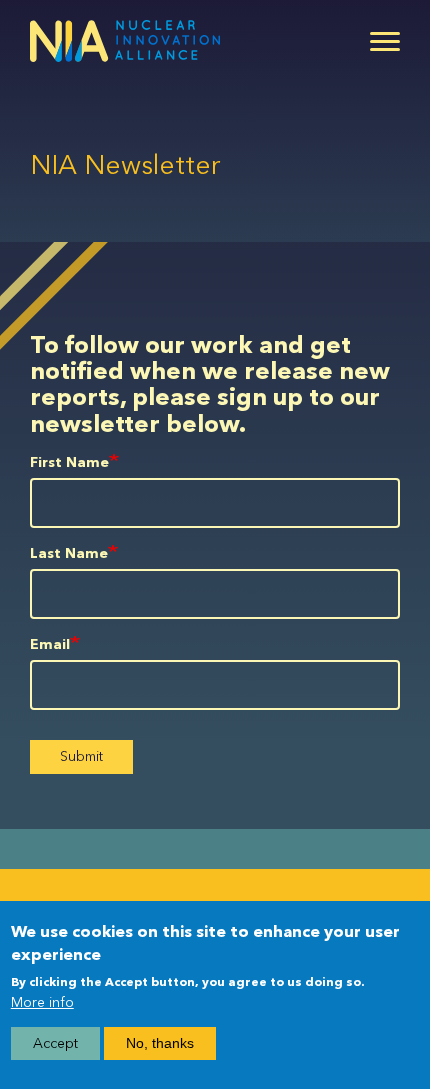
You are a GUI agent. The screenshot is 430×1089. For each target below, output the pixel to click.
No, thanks (160, 1043)
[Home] (125, 41)
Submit (81, 756)
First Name (69, 462)
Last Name (69, 553)
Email (50, 644)
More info (42, 1002)
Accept (55, 1043)
